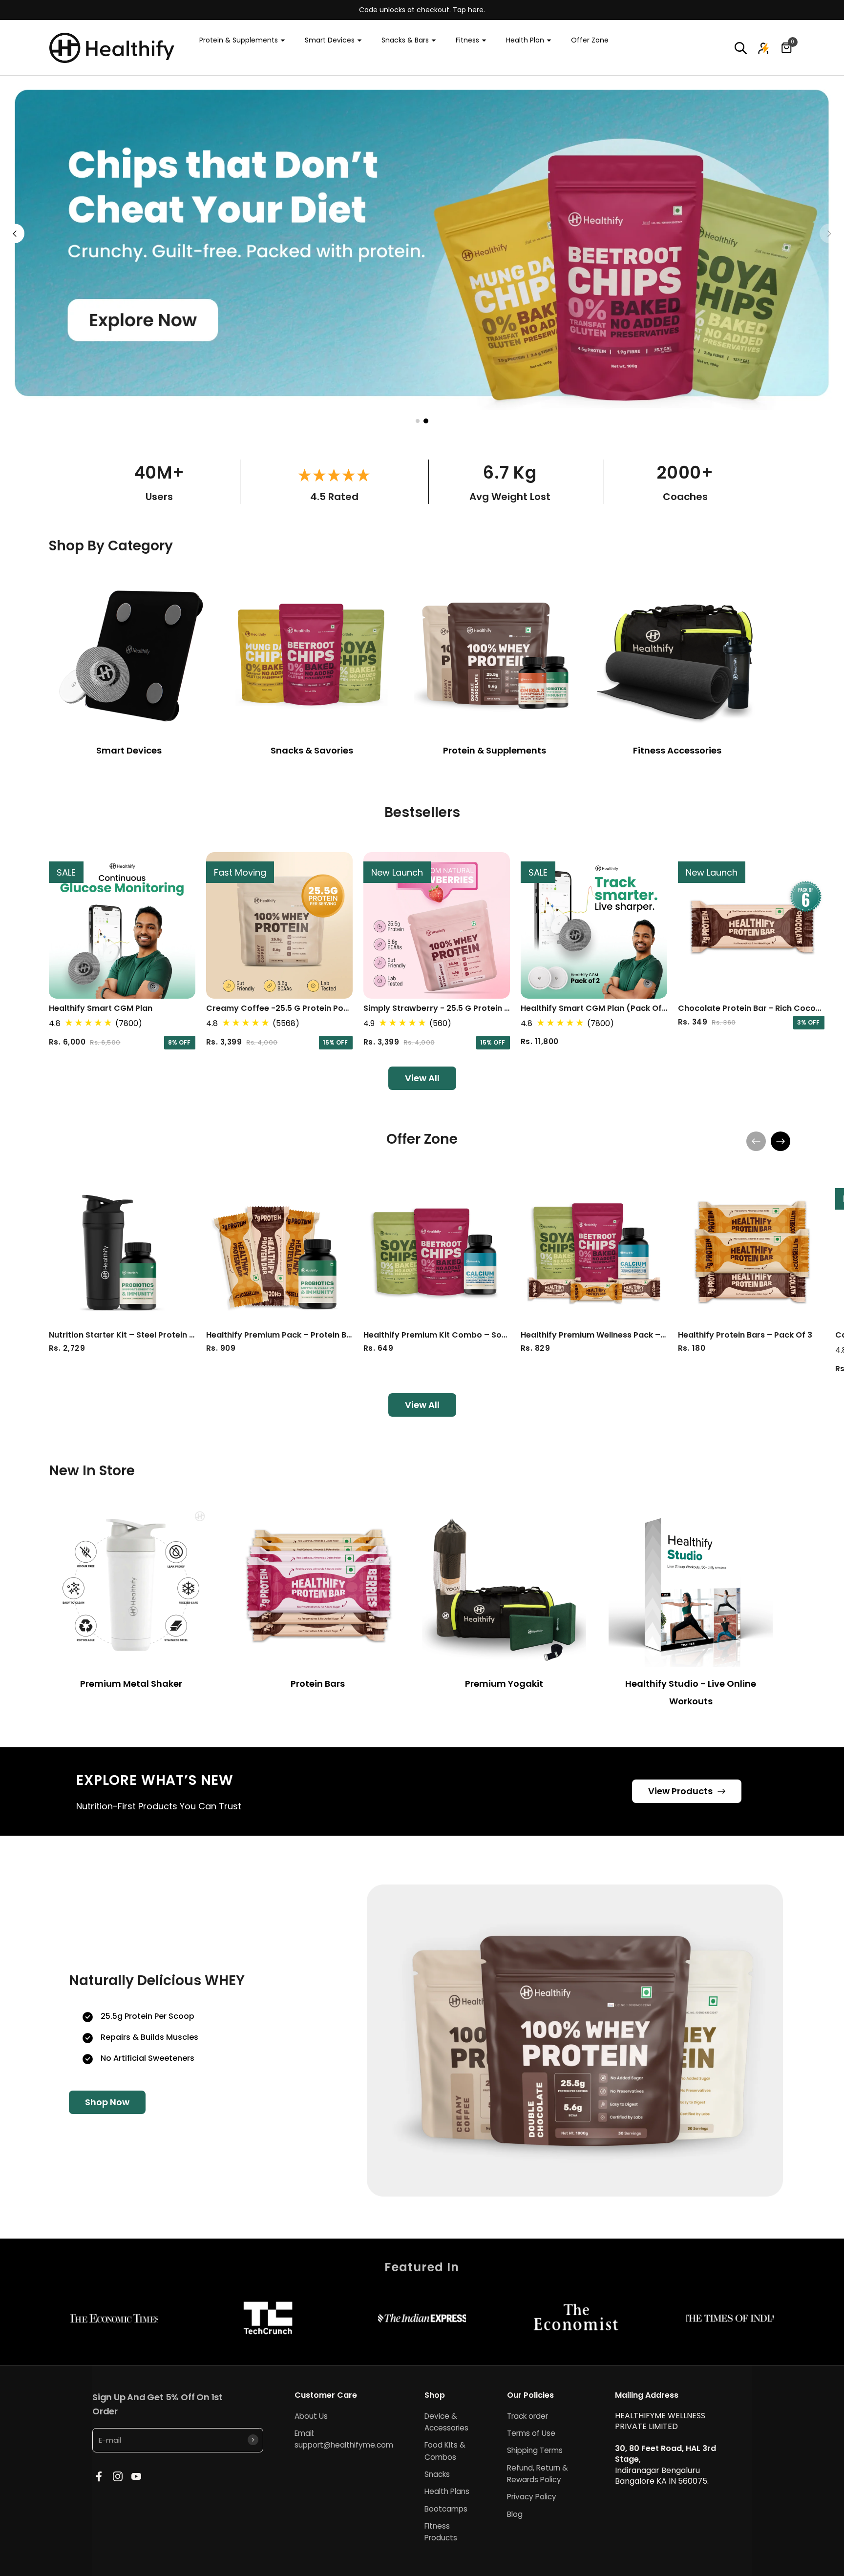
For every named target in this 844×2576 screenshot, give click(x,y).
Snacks (437, 2474)
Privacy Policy (532, 2497)
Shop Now (107, 2102)
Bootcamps (446, 2509)
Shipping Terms (535, 2450)
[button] (741, 48)
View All (422, 1078)
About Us (311, 2416)
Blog (515, 2514)
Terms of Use (531, 2433)
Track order (527, 2416)
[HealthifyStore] (112, 48)
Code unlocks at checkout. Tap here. (422, 10)
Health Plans (447, 2491)
